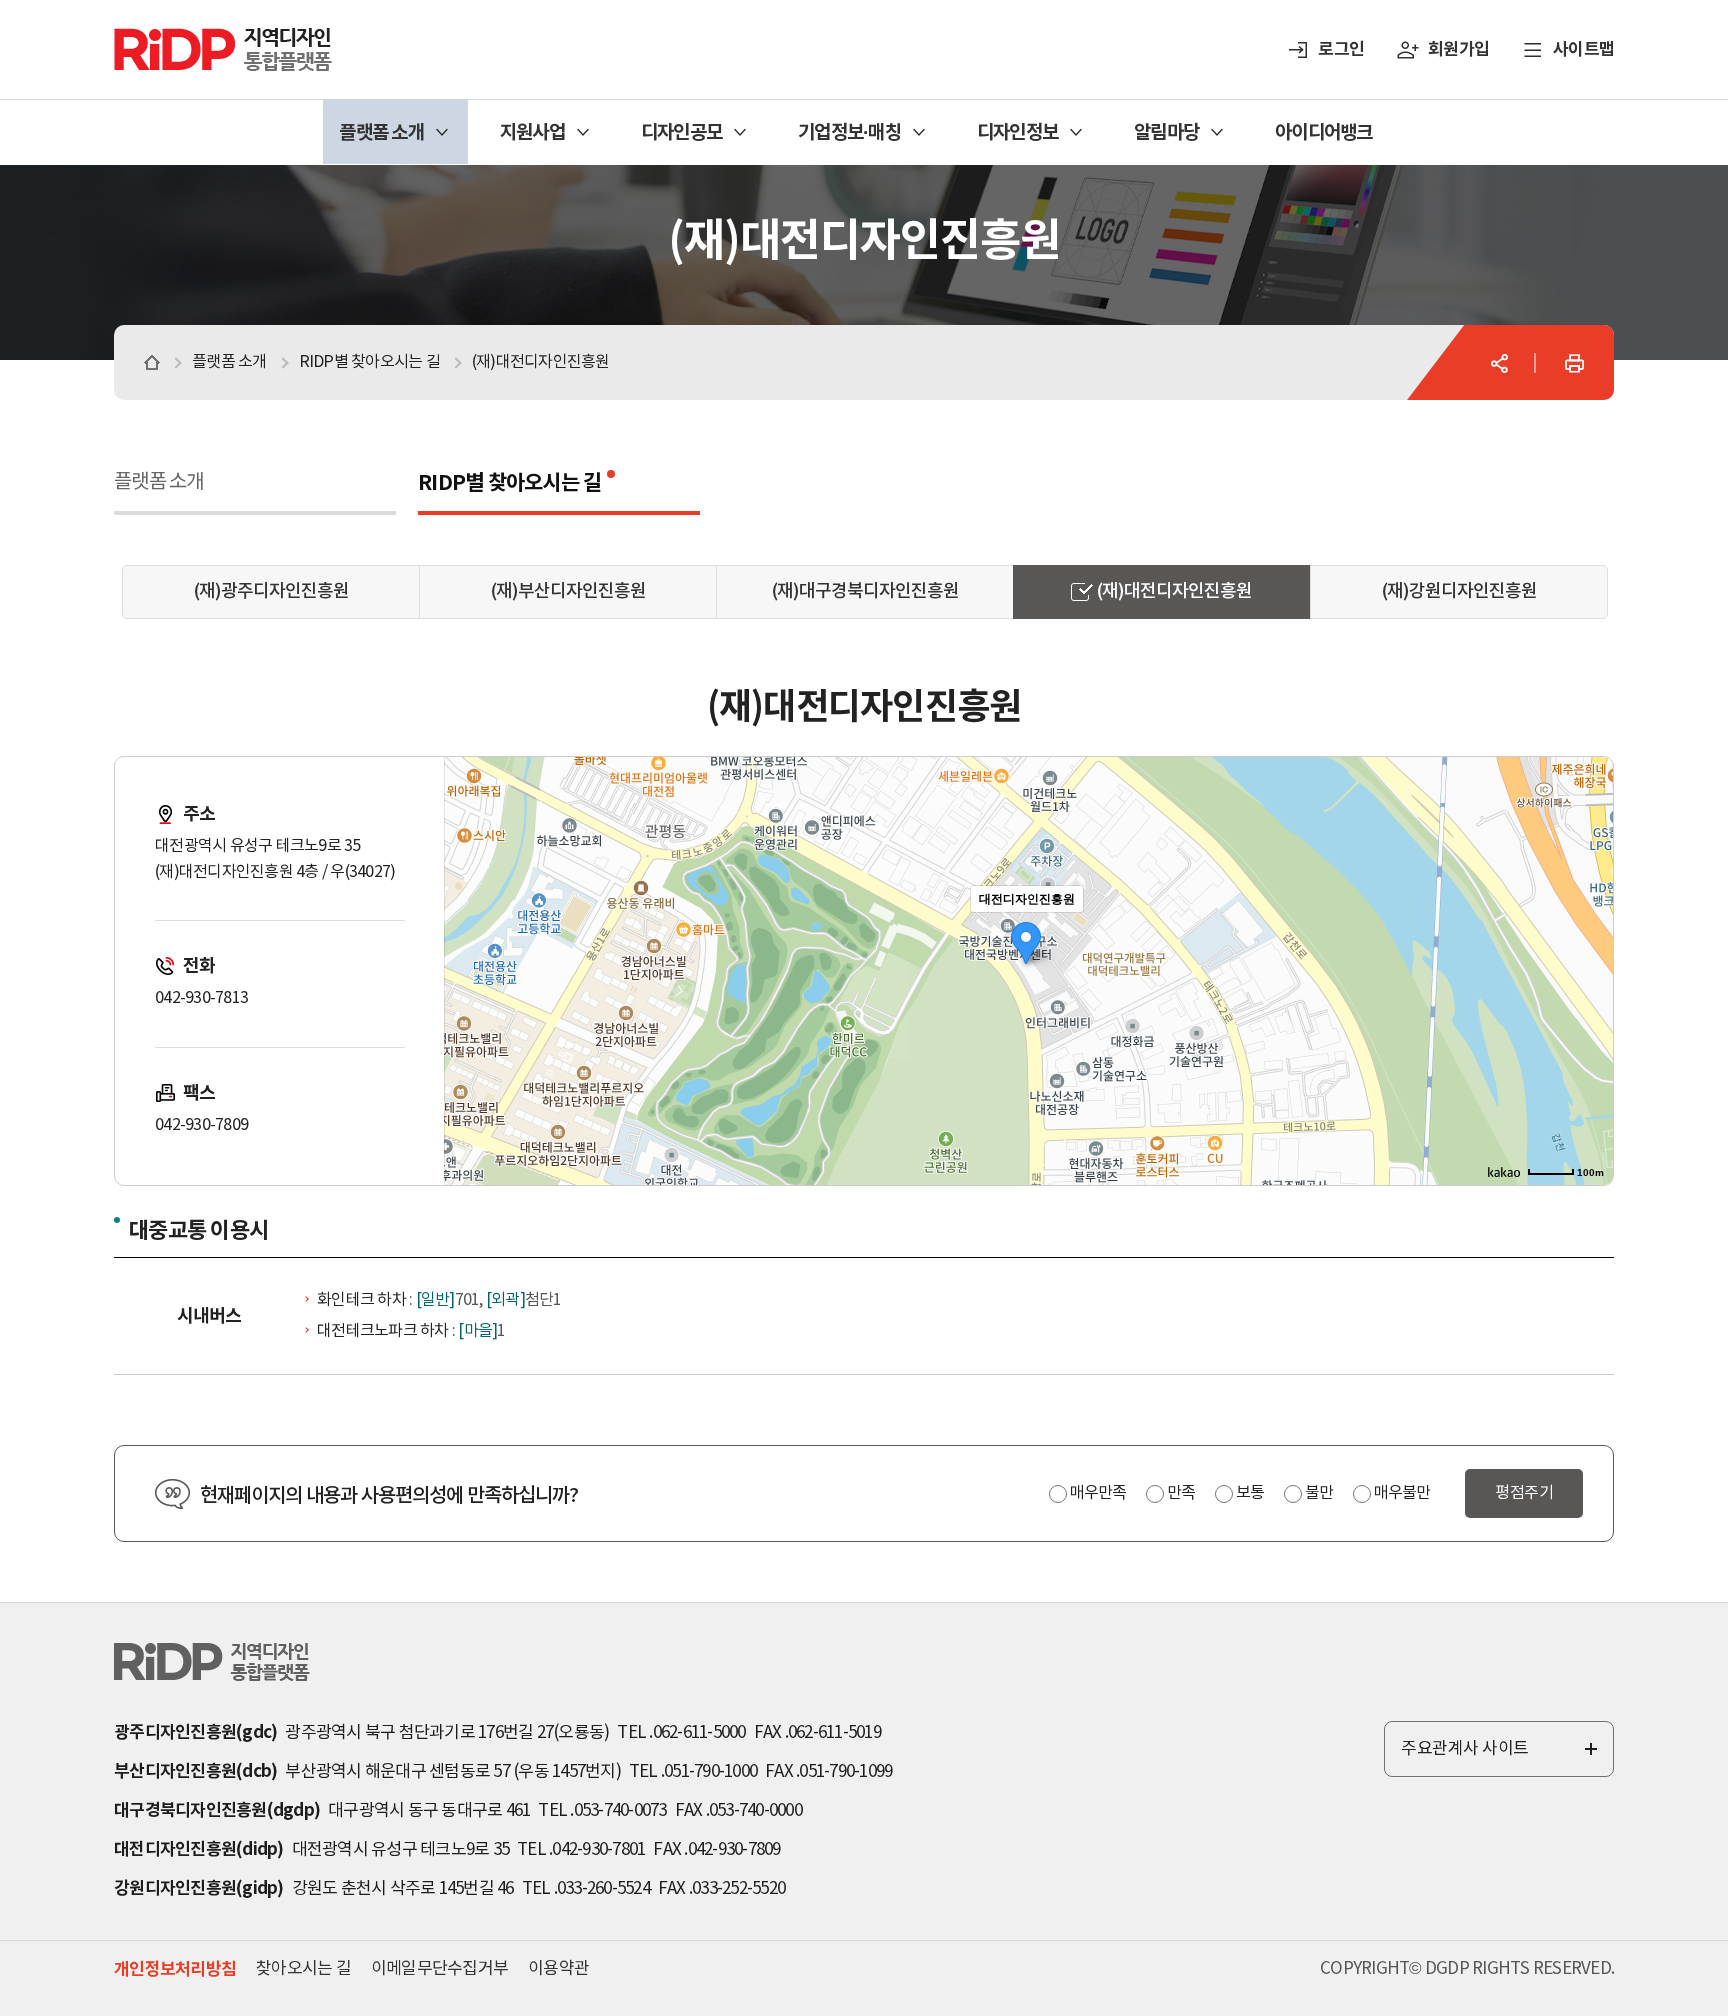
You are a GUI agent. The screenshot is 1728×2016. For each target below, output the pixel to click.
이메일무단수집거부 (439, 1969)
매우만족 (1098, 1493)
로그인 (1341, 49)
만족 (1181, 1493)
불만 (1319, 1493)
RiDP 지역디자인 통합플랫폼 (198, 37)
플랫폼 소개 (159, 482)
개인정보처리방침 (175, 1969)
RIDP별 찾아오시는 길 (509, 483)
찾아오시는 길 (303, 1969)
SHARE (1499, 363)
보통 (1250, 1493)
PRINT (1574, 363)
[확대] (1589, 935)
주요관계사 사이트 (1501, 1758)
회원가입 (1458, 49)
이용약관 (558, 1969)
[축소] (1589, 968)
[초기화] (1589, 1006)
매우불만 (1402, 1493)
